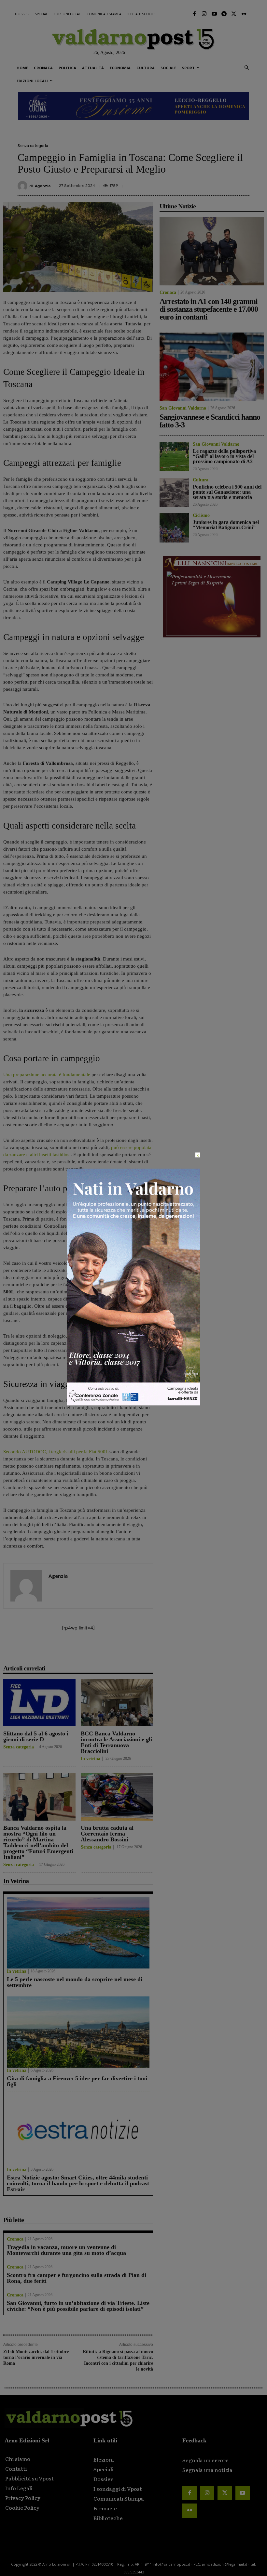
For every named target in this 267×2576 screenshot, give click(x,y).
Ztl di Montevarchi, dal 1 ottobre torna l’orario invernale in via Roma (36, 2357)
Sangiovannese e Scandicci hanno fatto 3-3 (210, 421)
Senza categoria (33, 146)
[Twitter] (234, 14)
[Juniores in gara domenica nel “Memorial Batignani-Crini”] (174, 528)
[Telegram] (224, 14)
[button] (247, 68)
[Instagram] (204, 14)
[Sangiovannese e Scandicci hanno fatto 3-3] (212, 367)
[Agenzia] (23, 186)
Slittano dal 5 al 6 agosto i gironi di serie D (36, 1736)
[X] (182, 183)
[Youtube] (214, 14)
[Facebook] (194, 14)
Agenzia (43, 186)
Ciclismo (201, 516)
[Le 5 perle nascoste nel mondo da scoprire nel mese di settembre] (78, 1933)
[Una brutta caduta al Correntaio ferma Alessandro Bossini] (117, 1797)
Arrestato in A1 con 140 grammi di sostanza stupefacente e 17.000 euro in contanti (209, 309)
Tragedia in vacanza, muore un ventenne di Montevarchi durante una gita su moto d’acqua (66, 2250)
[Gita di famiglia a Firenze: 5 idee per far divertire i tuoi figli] (78, 2032)
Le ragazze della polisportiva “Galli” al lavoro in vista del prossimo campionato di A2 (224, 456)
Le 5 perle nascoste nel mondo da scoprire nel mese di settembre (75, 1982)
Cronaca (15, 2239)
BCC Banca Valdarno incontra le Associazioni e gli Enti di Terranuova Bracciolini (116, 1742)
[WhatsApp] (227, 183)
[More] (243, 183)
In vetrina (91, 1759)
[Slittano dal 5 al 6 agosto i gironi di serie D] (39, 1703)
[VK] (212, 183)
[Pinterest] (197, 183)
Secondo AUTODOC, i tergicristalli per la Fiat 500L (56, 1452)
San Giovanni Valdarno (183, 408)
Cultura (201, 480)
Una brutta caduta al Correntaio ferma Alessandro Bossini (107, 1834)
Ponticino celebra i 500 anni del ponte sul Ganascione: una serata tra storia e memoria (227, 492)
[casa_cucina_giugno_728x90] (133, 106)
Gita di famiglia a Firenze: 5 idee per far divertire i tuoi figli (77, 2081)
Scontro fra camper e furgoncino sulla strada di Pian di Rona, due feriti (77, 2278)
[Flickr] (244, 14)
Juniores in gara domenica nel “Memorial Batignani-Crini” (226, 525)
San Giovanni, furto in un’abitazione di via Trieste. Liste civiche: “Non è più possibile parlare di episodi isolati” (78, 2306)
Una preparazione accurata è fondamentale (47, 1075)
